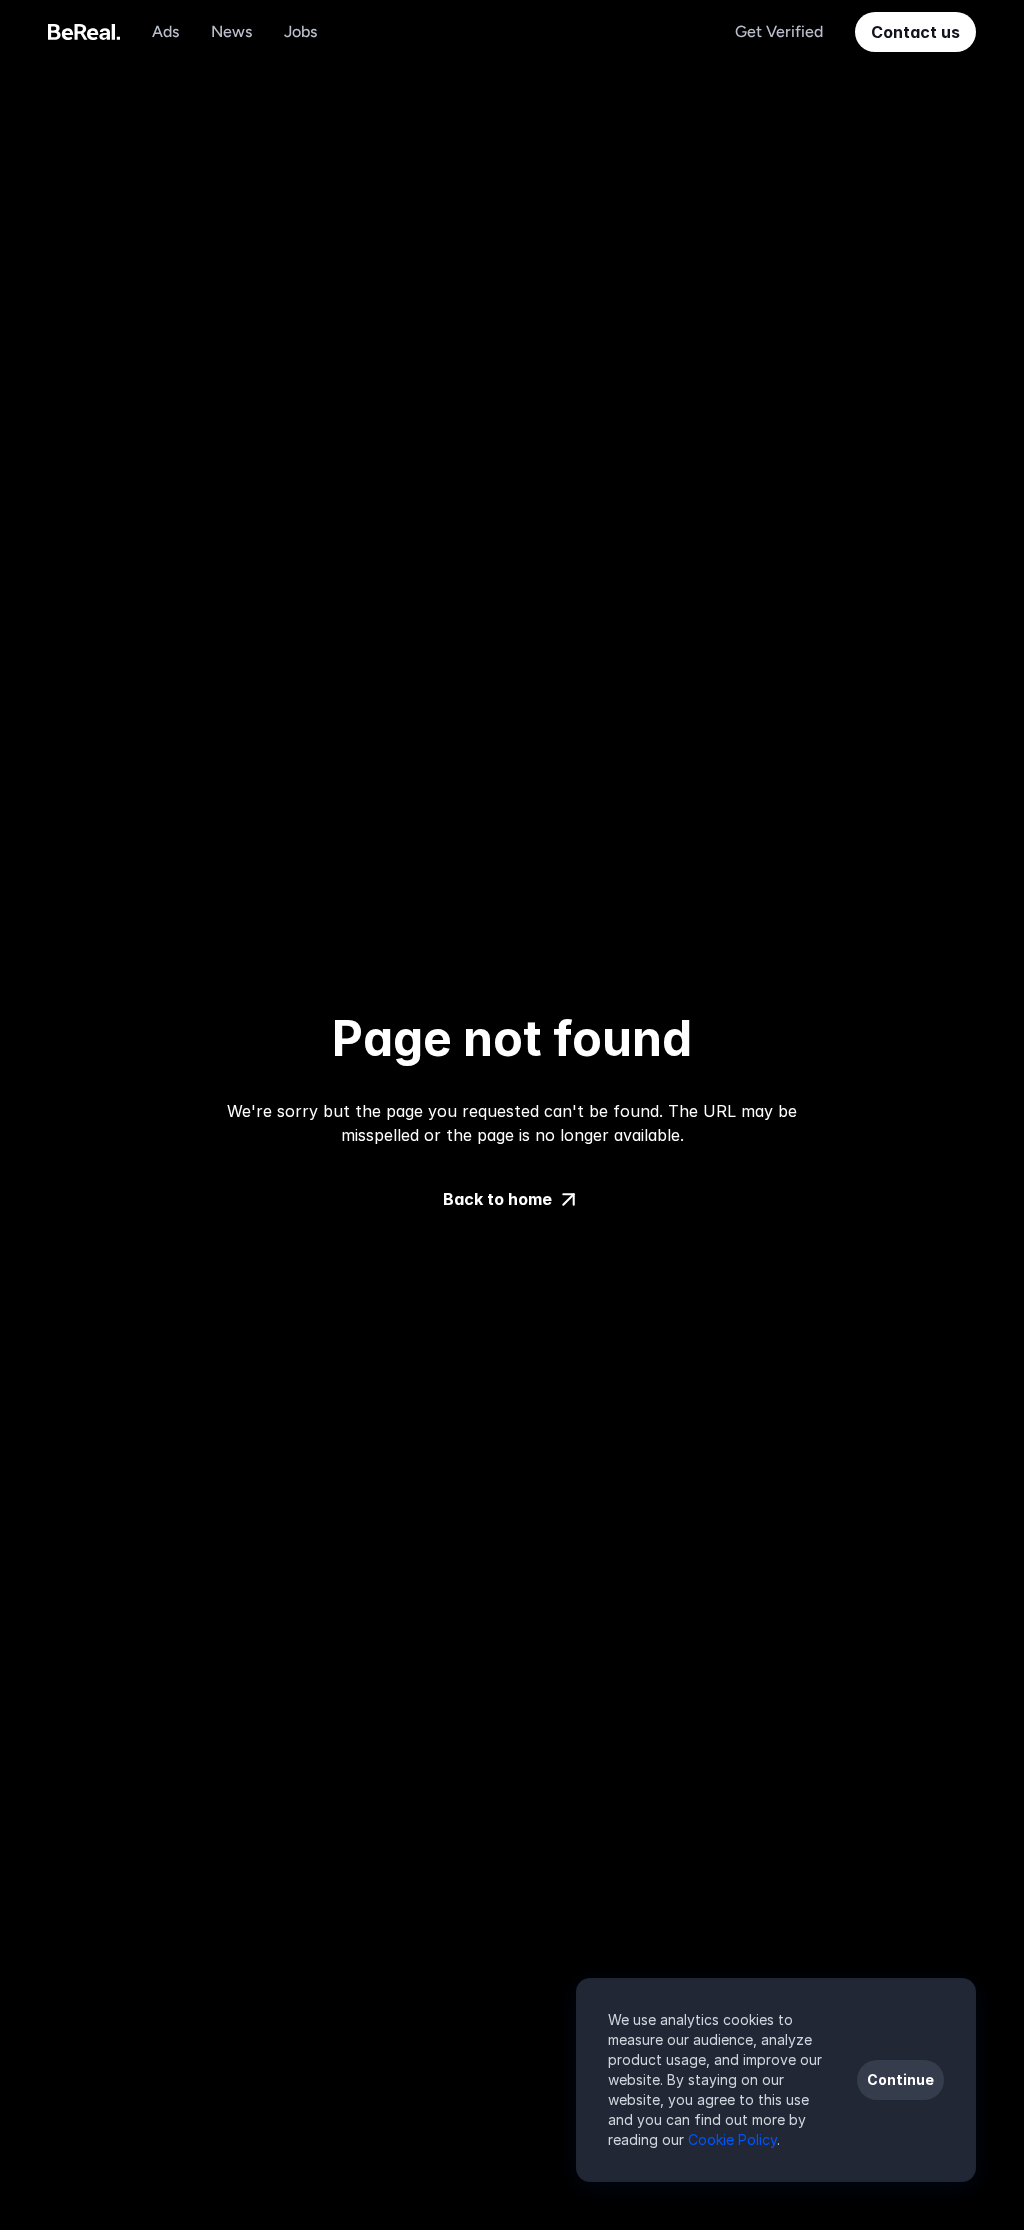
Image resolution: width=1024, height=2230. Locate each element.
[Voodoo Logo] (84, 32)
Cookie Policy (732, 2139)
